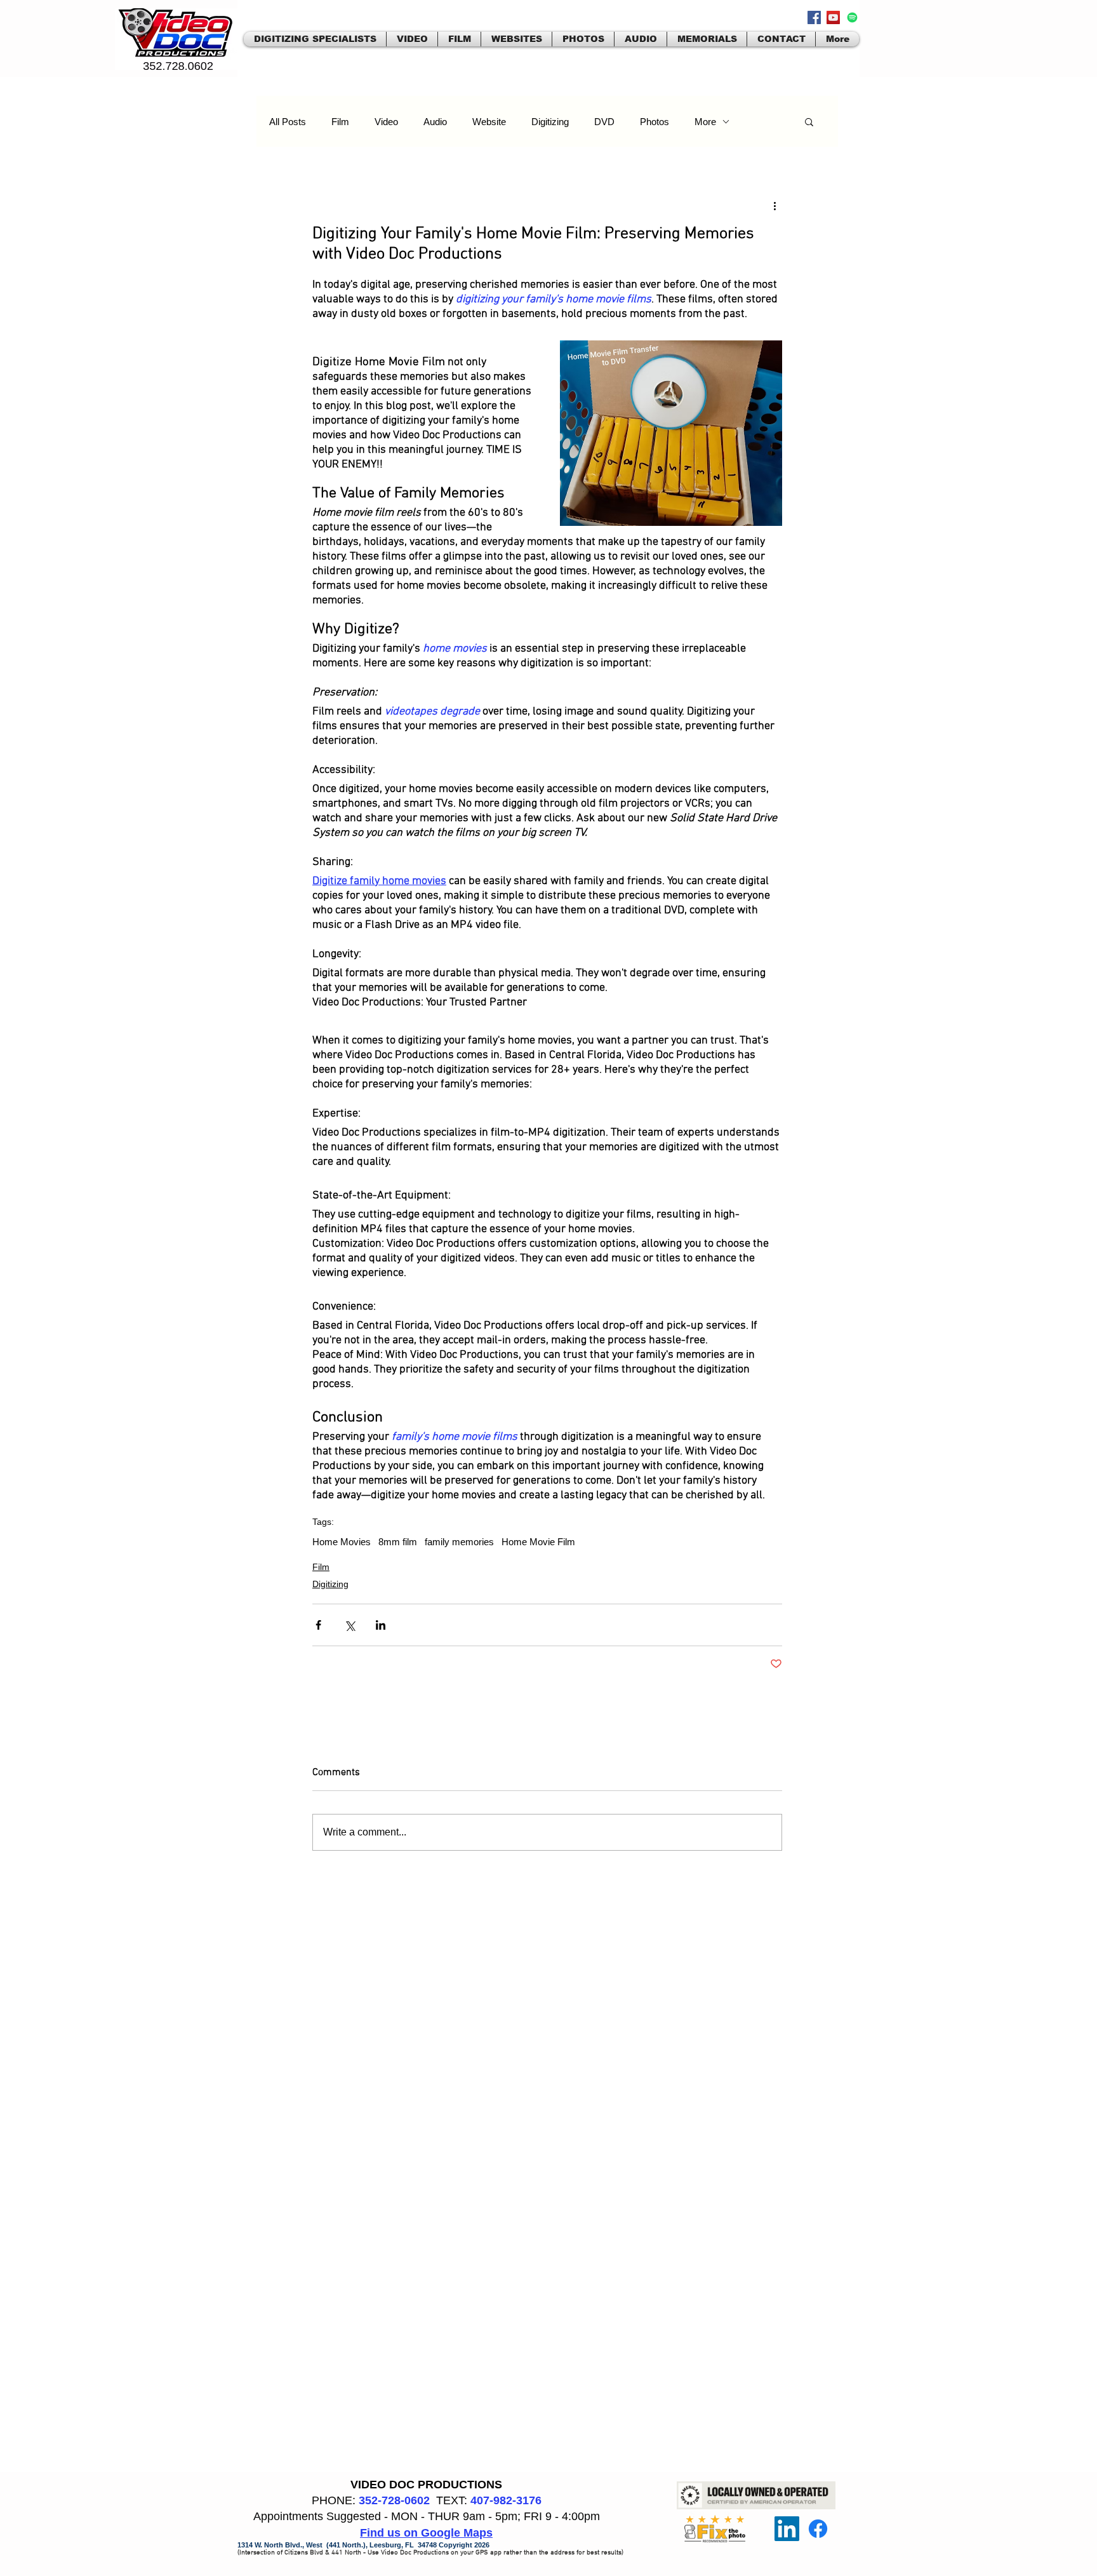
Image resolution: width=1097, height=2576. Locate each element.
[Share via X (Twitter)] (349, 1625)
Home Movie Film (538, 1542)
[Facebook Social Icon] (814, 17)
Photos (655, 122)
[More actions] (775, 205)
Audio (435, 122)
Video (386, 122)
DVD (604, 122)
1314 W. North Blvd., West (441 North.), (303, 2545)
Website (489, 122)
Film (340, 122)
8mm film (398, 1542)
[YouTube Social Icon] (833, 17)
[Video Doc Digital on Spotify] (852, 17)
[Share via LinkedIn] (381, 1625)
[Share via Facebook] (318, 1625)
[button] (809, 121)
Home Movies (342, 1542)
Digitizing (550, 122)
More (705, 122)
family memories (459, 1542)
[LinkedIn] (787, 2529)
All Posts (288, 122)
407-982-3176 (506, 2500)
